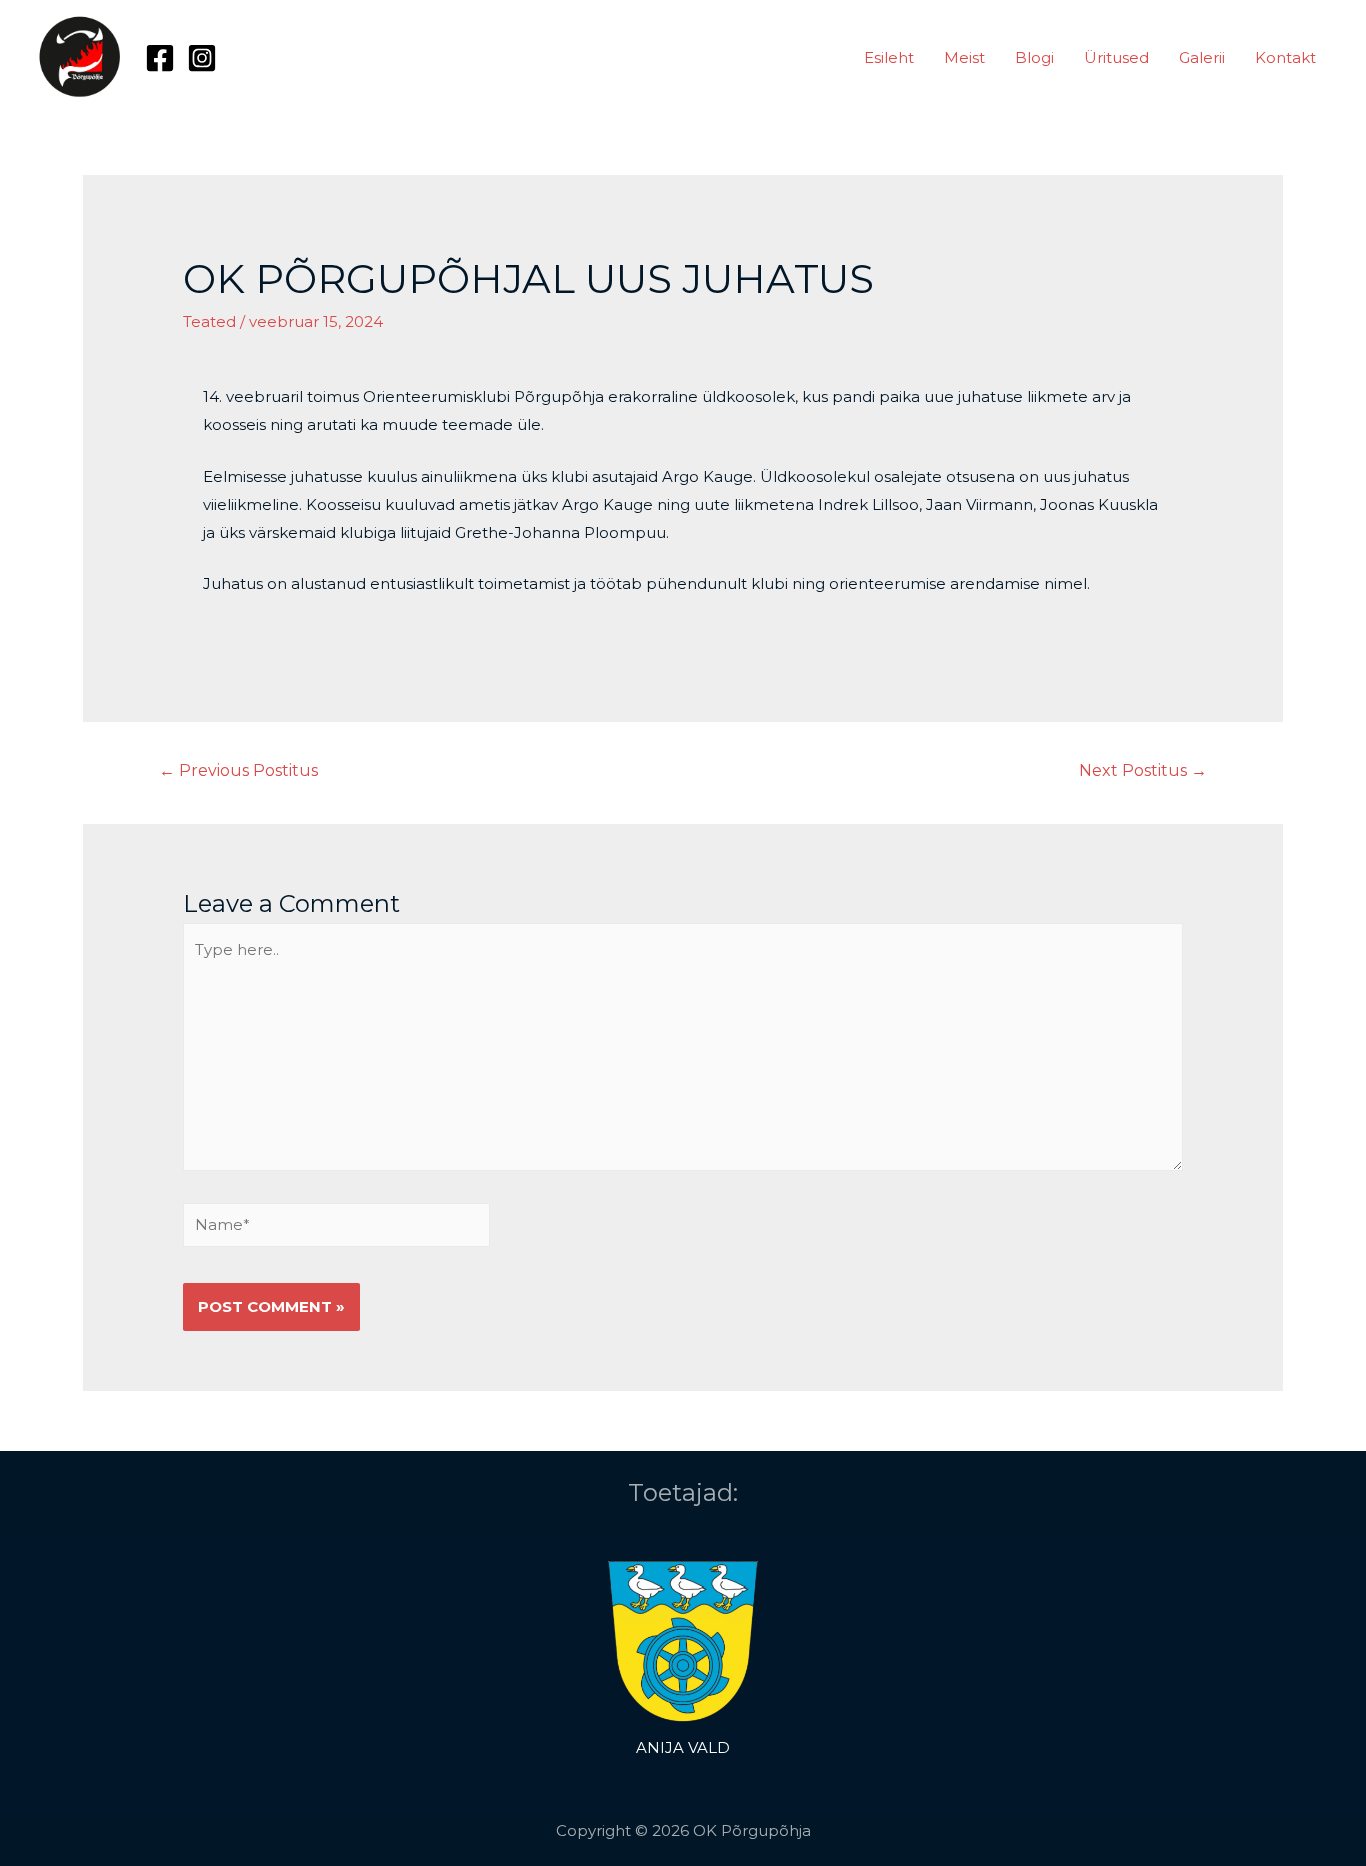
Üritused (1116, 57)
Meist (964, 57)
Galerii (1202, 57)
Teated (209, 321)
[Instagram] (202, 58)
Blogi (1034, 57)
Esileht (889, 57)
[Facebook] (160, 58)
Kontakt (1285, 57)
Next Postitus (1143, 770)
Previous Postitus (238, 770)
